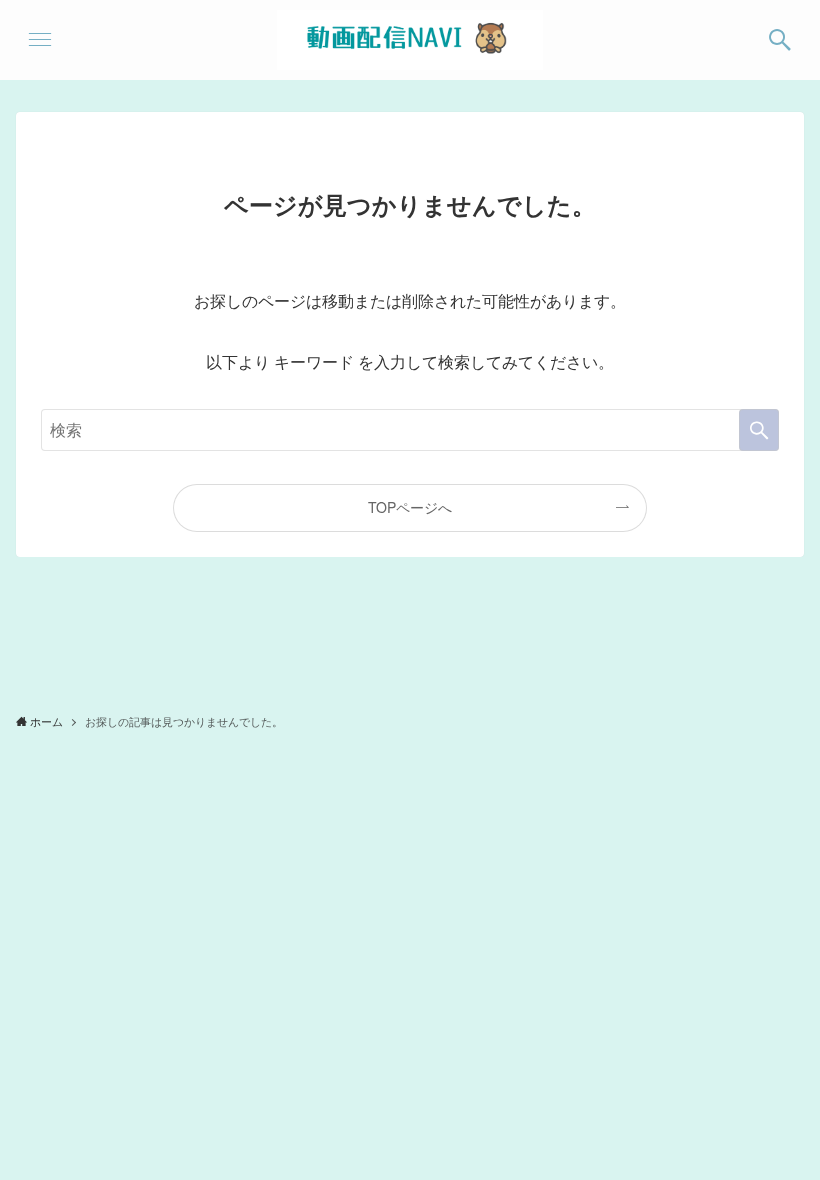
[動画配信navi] (410, 40)
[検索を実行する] (759, 430)
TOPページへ (410, 507)
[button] (780, 40)
